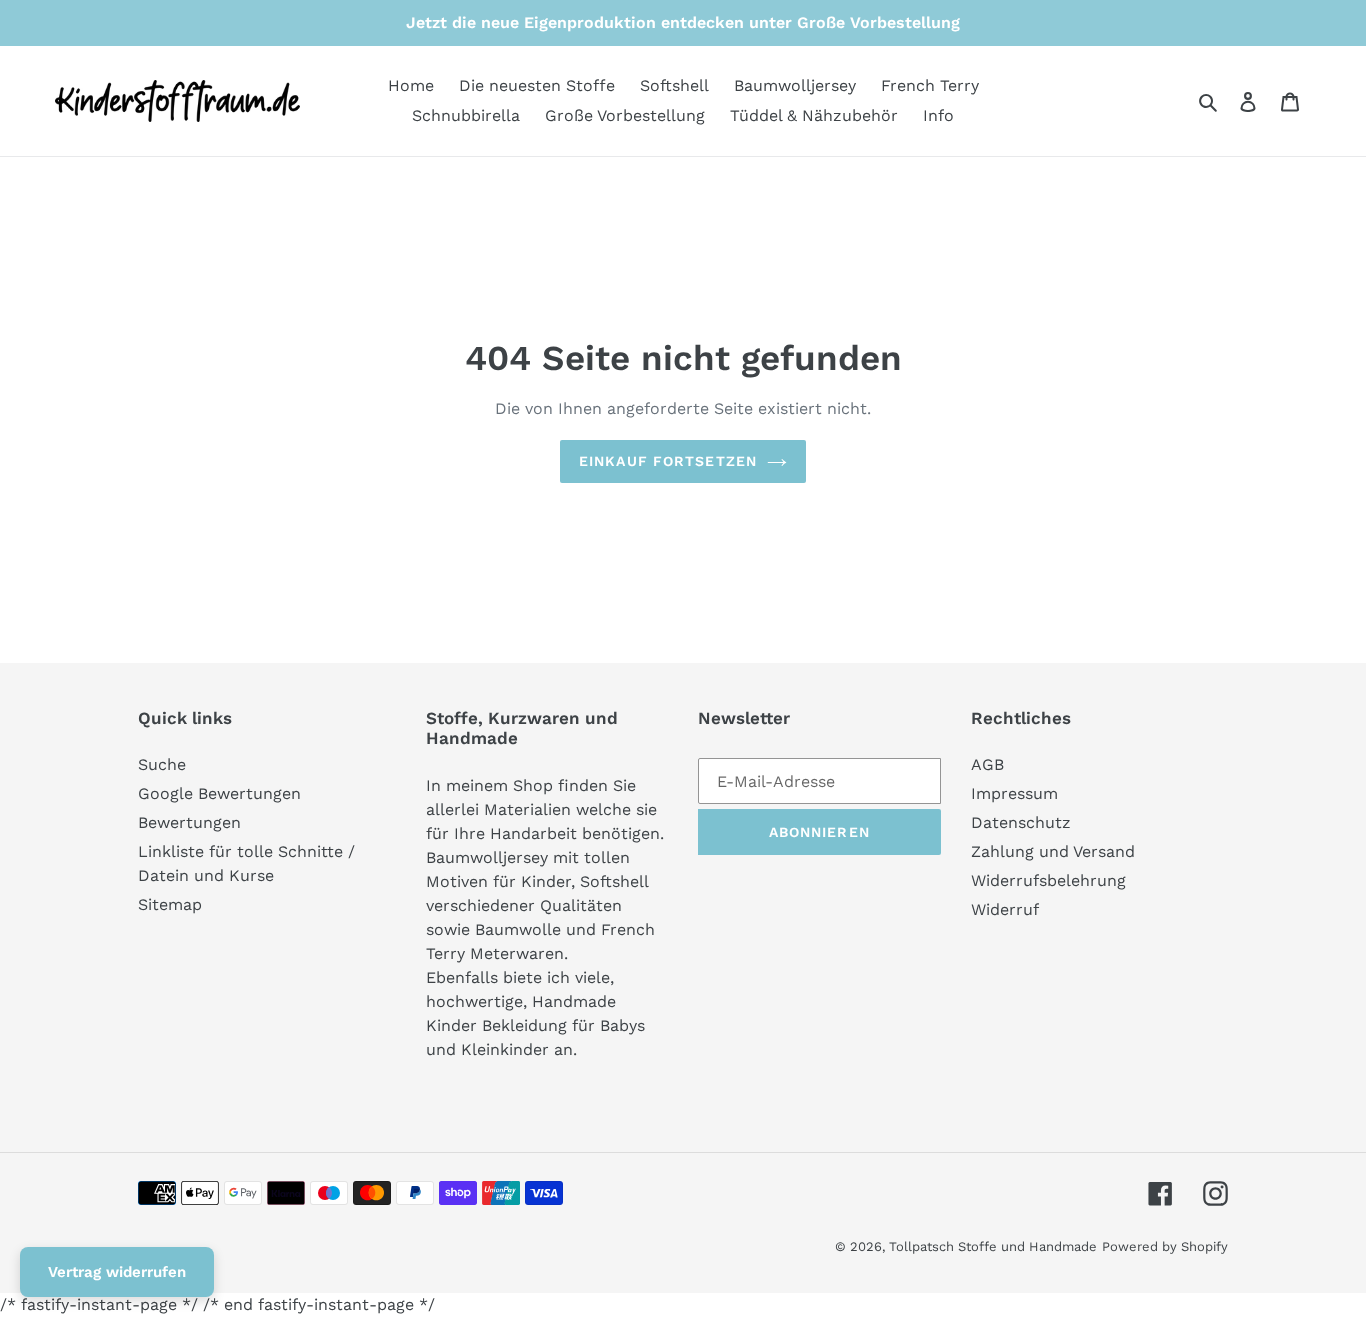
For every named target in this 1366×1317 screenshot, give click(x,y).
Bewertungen (189, 822)
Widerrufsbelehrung (1048, 880)
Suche (162, 764)
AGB (987, 764)
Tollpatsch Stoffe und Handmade (993, 1246)
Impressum (1014, 793)
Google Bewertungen (219, 793)
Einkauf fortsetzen (668, 461)
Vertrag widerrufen (117, 1272)
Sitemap (170, 904)
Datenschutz (1021, 822)
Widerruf (1005, 909)
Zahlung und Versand (1053, 851)
